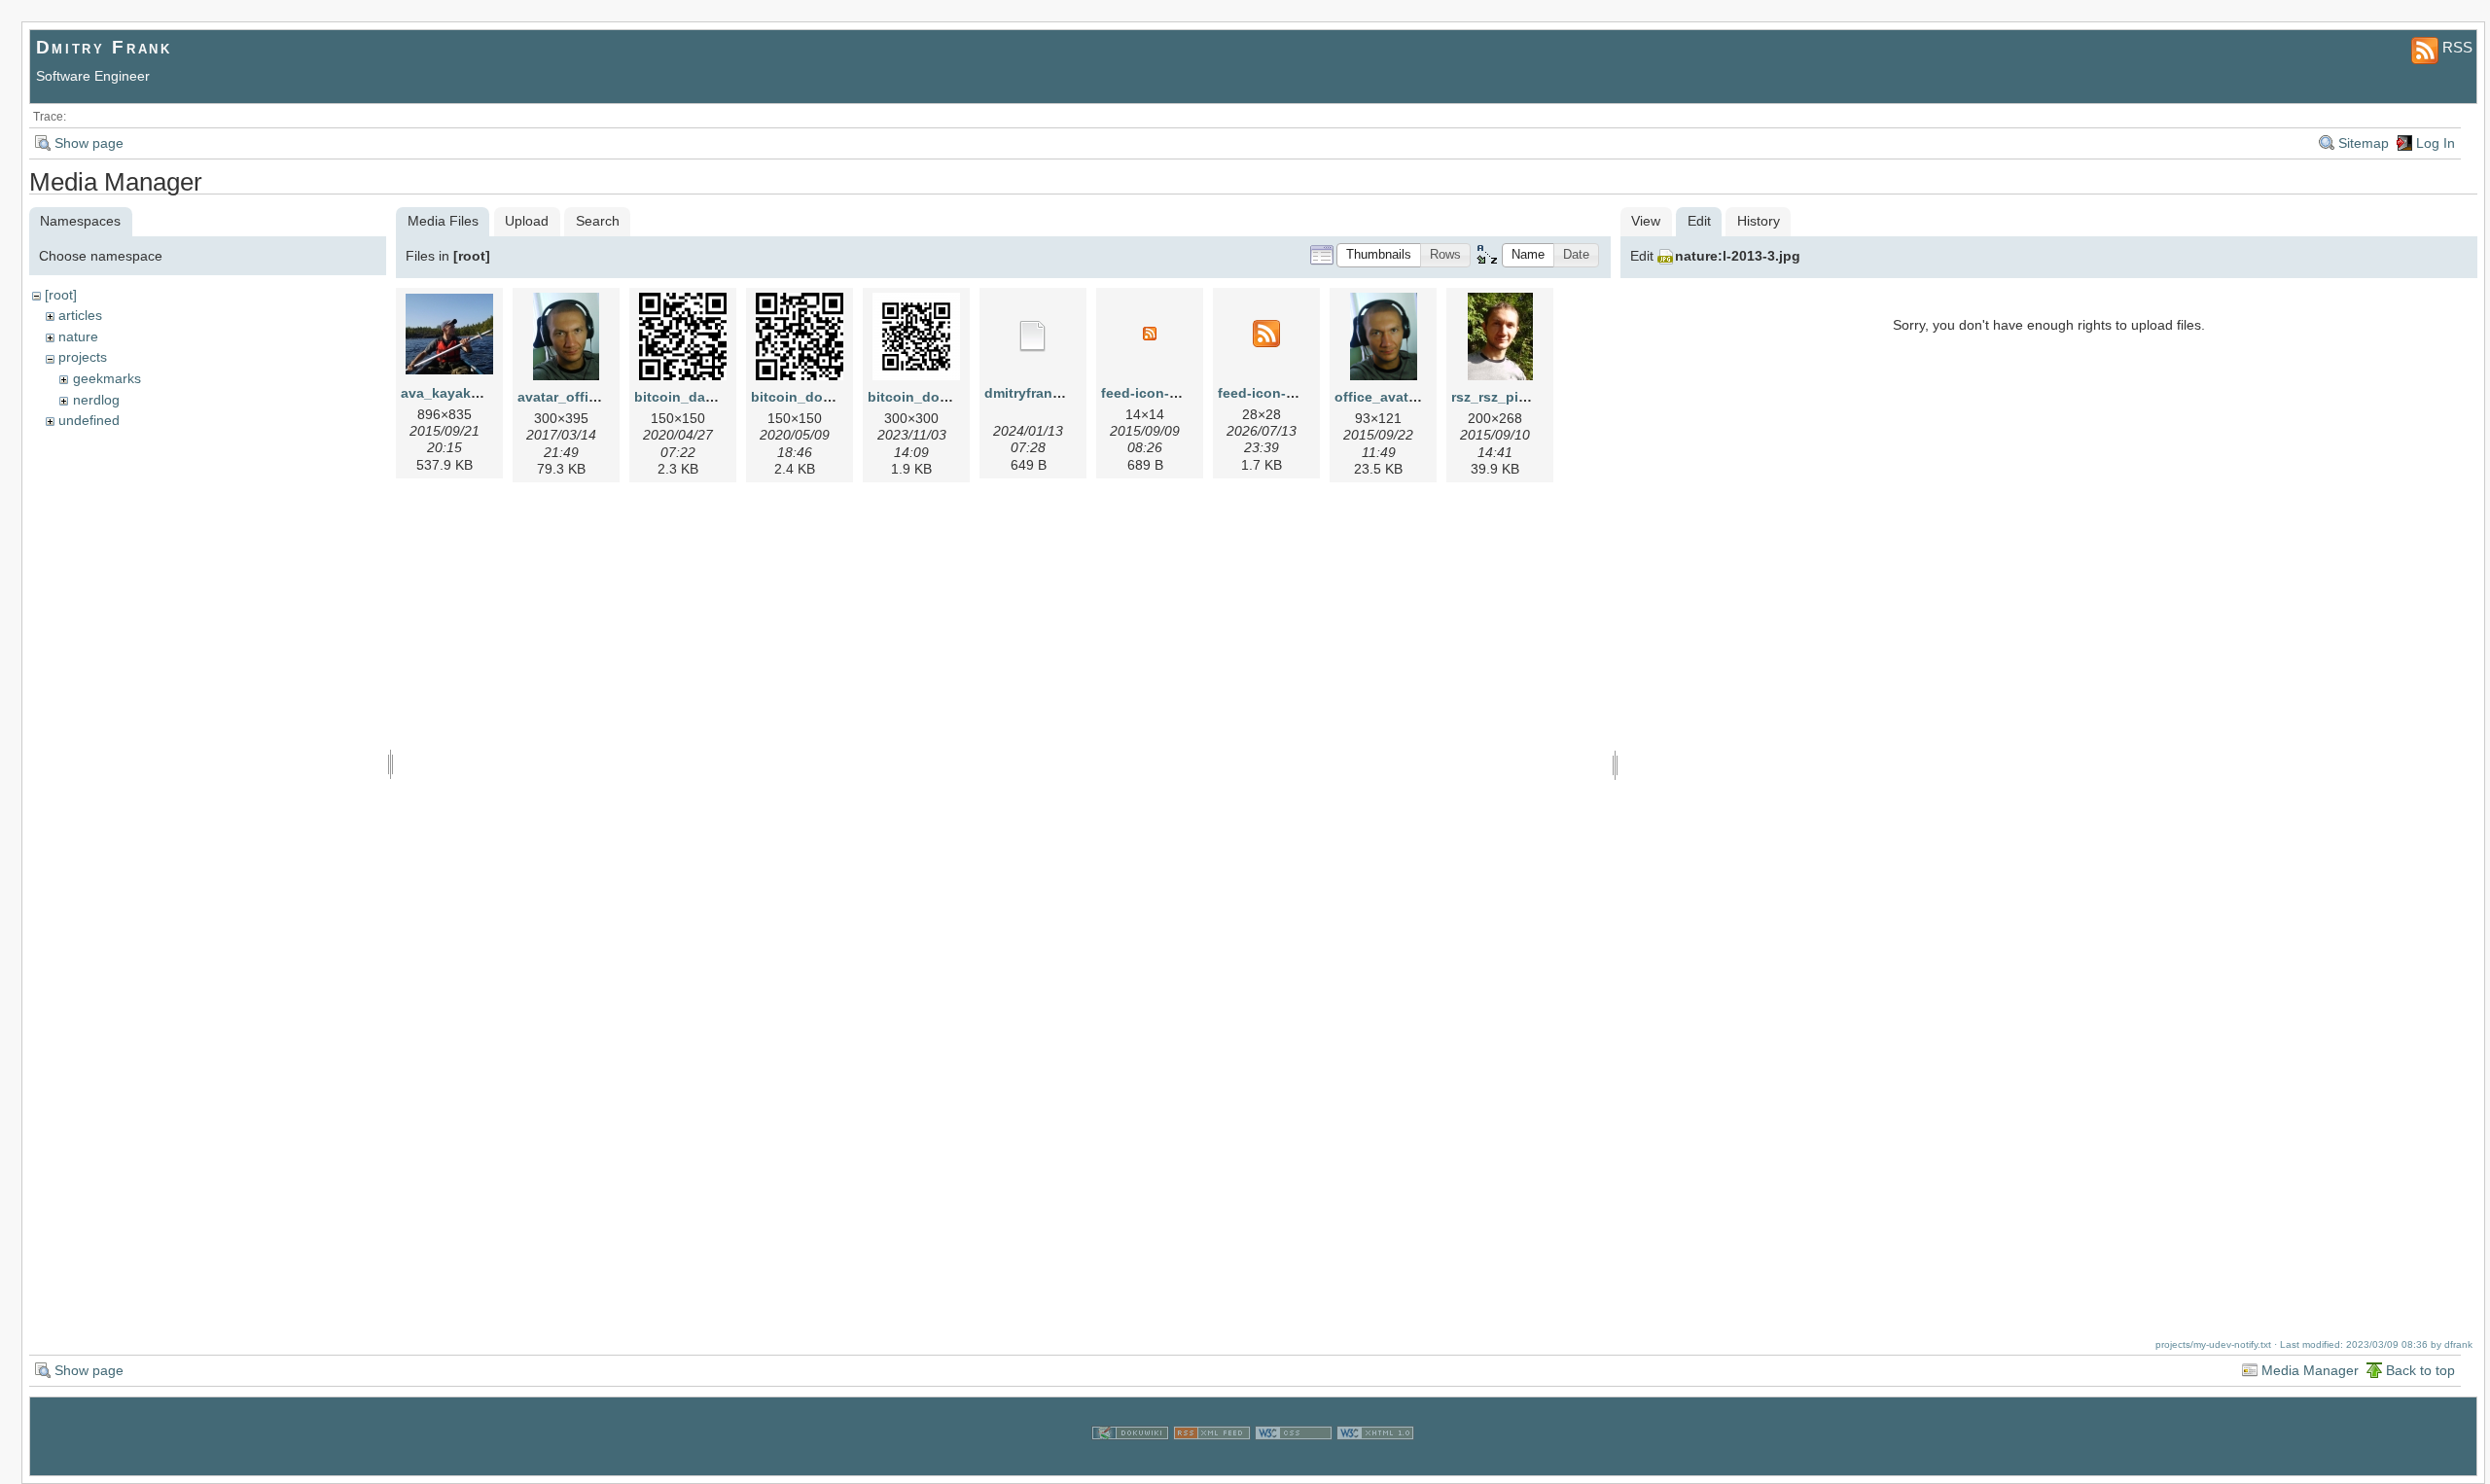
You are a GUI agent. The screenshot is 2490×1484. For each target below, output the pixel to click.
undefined (89, 420)
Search (598, 221)
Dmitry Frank (104, 47)
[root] (61, 295)
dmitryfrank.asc (1036, 393)
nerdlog (96, 400)
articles (80, 315)
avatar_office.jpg (573, 397)
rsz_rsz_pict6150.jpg (1519, 397)
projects (83, 357)
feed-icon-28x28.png (1286, 393)
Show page (89, 143)
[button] (1379, 255)
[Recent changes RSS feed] (1212, 1464)
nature (78, 336)
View (1646, 221)
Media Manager (2310, 1370)
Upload (527, 221)
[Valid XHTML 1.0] (1375, 1464)
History (1759, 221)
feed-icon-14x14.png (1170, 393)
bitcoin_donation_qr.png (834, 397)
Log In (2436, 143)
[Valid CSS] (1294, 1464)
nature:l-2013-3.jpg (1738, 256)
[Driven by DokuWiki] (1130, 1464)
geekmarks (107, 378)
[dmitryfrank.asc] (1033, 336)
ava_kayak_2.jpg (456, 393)
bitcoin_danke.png (697, 397)
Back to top (2420, 1370)
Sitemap (2364, 143)
